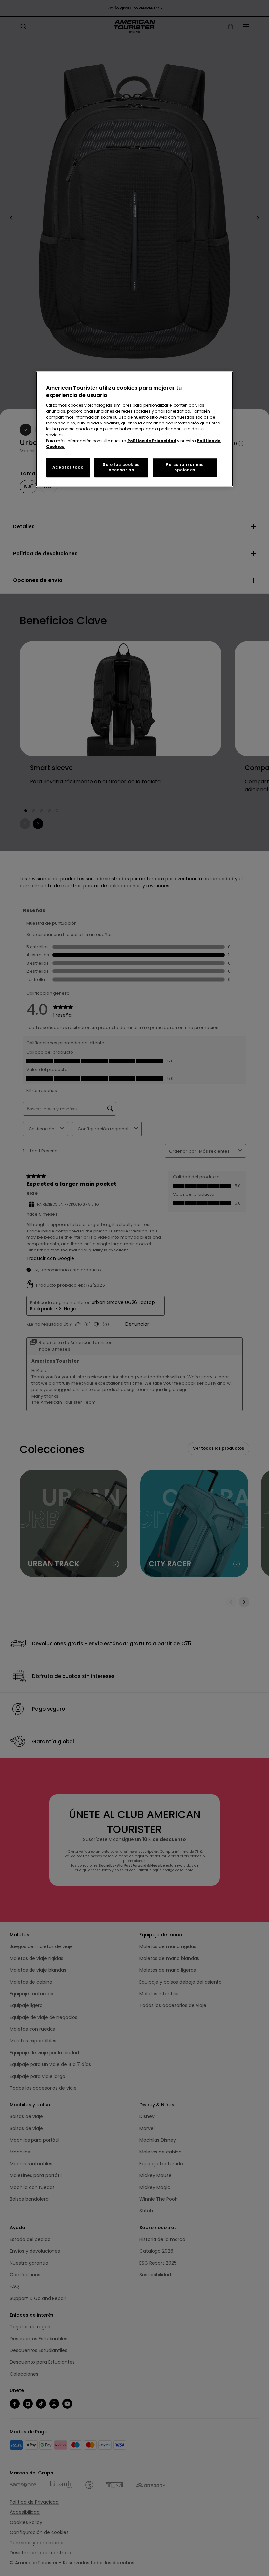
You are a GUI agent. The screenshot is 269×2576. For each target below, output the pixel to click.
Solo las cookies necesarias (121, 467)
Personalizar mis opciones (185, 467)
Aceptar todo (68, 467)
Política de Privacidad (152, 441)
